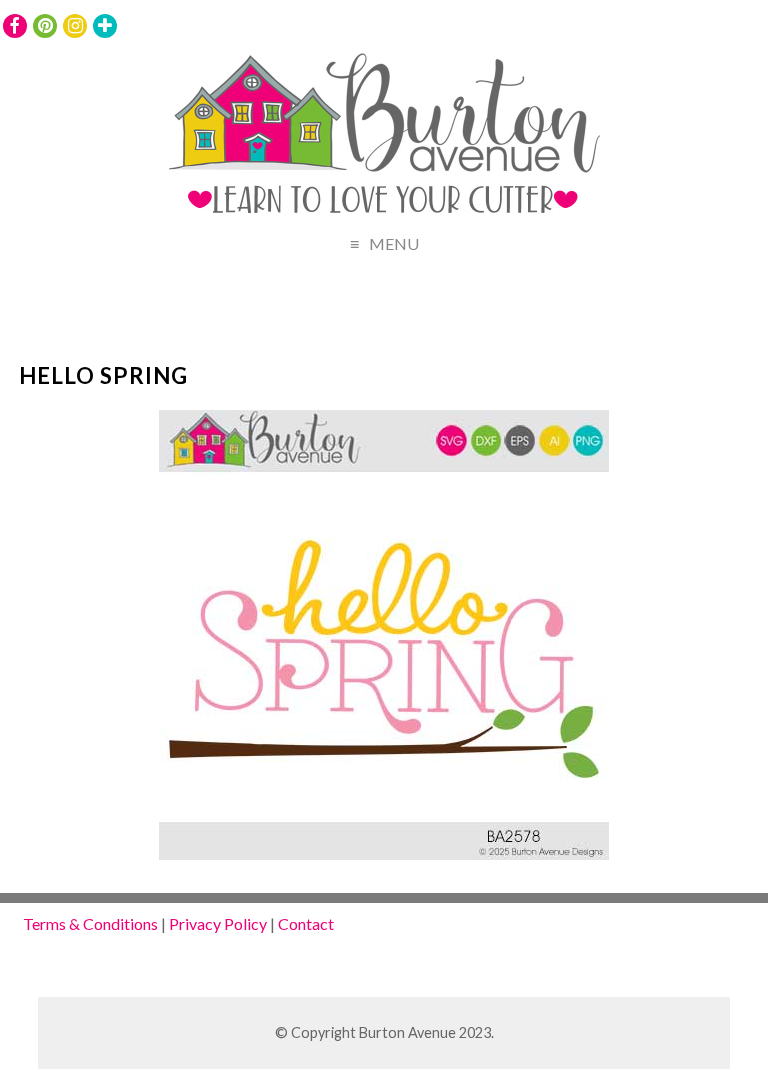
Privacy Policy (218, 923)
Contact (306, 923)
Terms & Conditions (90, 923)
